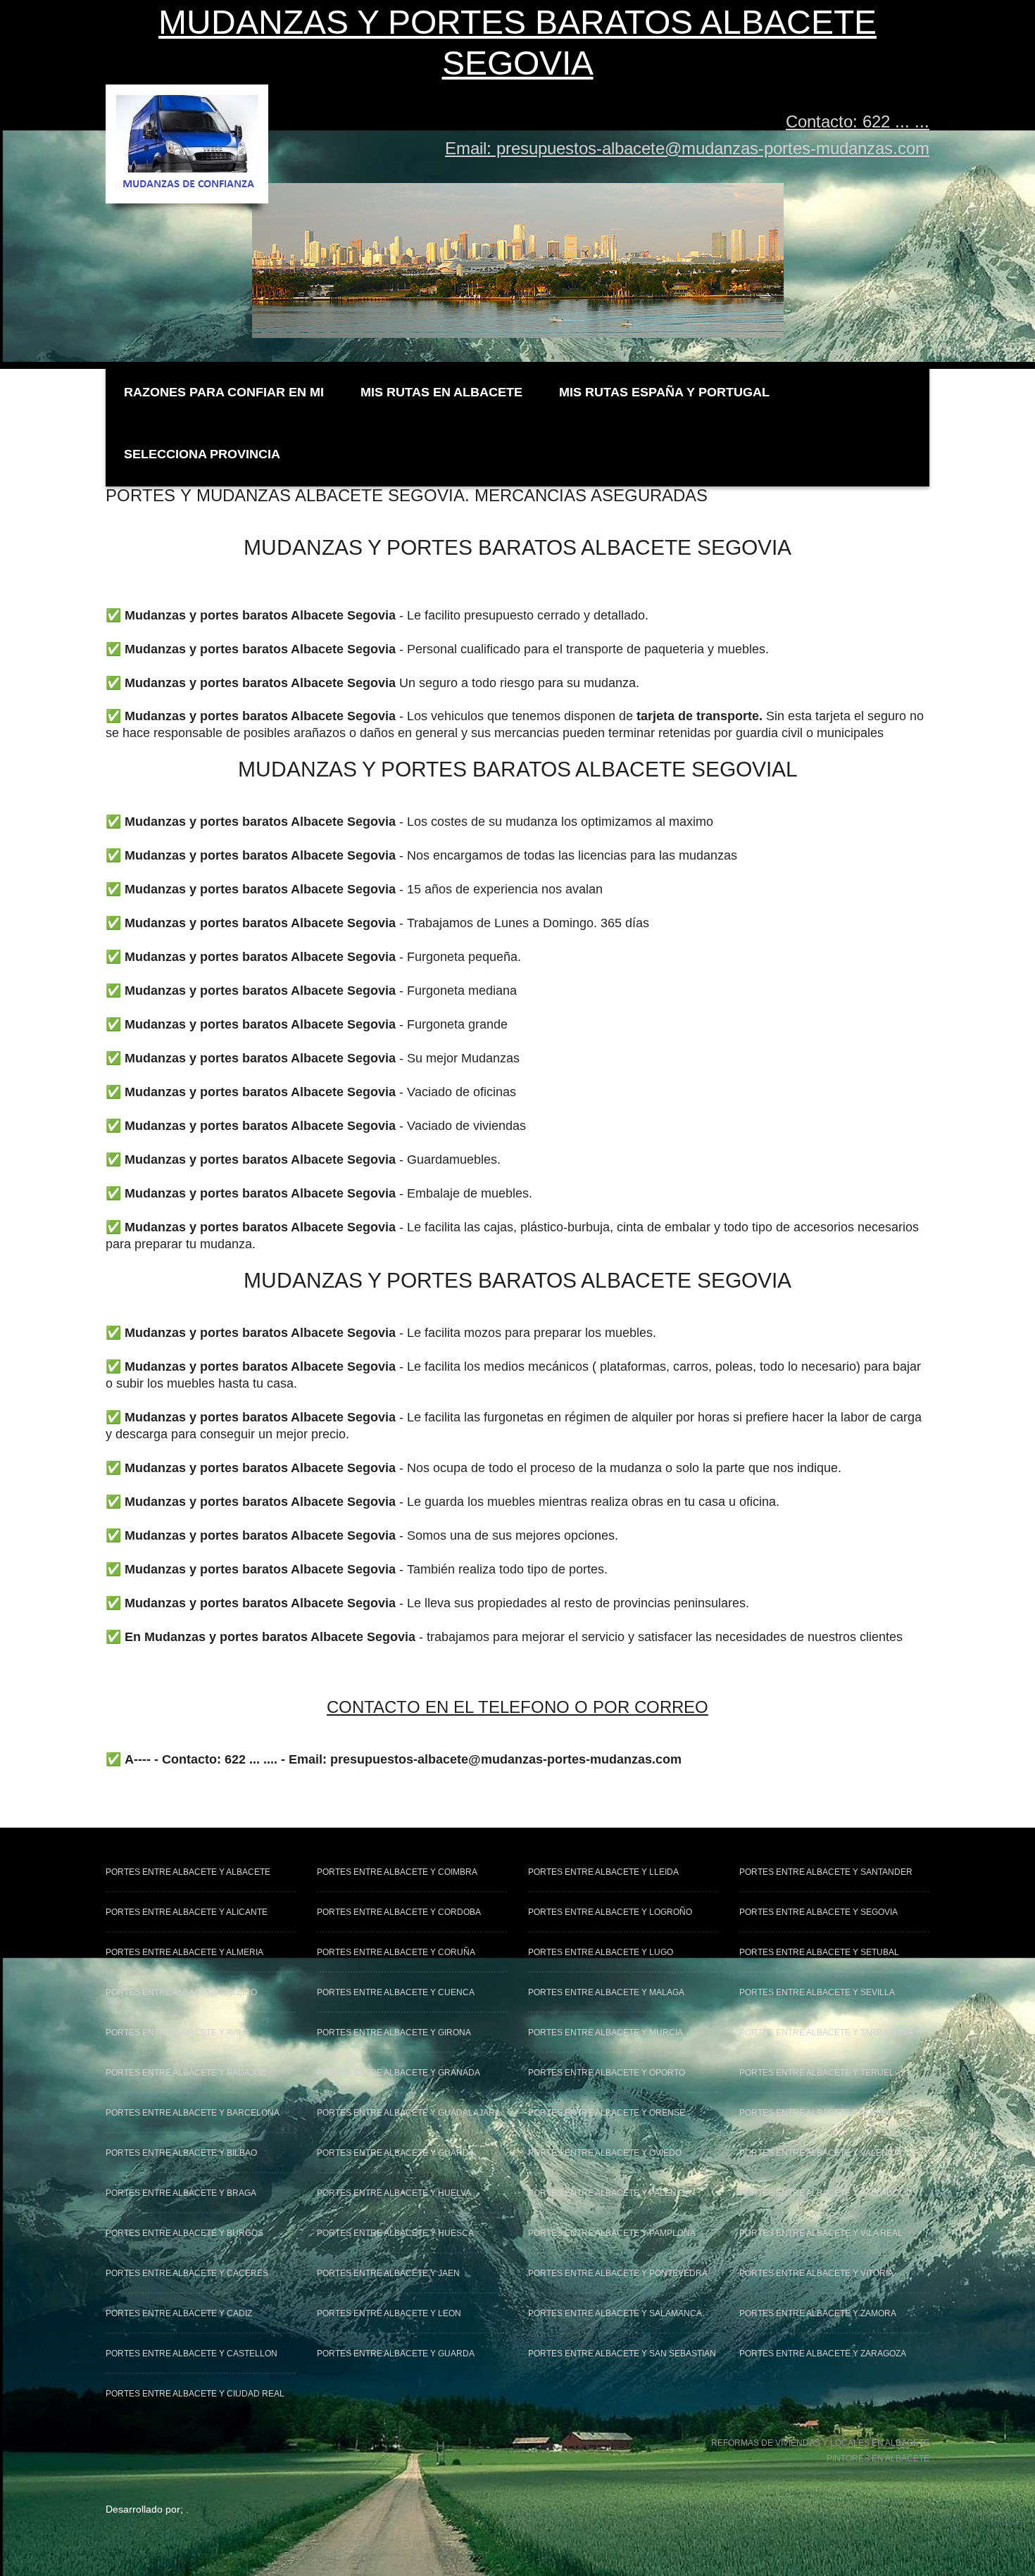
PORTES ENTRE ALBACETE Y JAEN (388, 2273)
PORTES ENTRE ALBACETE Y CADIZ (179, 2313)
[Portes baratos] (187, 100)
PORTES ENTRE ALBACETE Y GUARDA (396, 2153)
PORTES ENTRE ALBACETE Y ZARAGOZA (823, 2354)
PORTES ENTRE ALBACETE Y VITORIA (816, 2273)
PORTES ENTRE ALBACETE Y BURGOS (184, 2233)
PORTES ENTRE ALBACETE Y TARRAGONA (826, 2032)
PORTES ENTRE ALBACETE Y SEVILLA (817, 1992)
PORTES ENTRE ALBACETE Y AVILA (177, 2032)
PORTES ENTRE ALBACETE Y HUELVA (394, 2193)
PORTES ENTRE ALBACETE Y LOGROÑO (610, 1912)
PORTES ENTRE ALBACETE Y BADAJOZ (186, 2073)
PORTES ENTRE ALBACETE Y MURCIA (606, 2032)
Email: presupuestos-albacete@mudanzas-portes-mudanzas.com (687, 148)
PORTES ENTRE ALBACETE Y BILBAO (181, 2153)
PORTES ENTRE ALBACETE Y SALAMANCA (615, 2313)
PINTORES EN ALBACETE (878, 2458)
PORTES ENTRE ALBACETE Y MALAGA (606, 1992)
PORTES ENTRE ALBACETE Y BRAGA (181, 2193)
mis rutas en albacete (441, 392)
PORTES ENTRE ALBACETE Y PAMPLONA (612, 2233)
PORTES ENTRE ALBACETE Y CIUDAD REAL (195, 2394)
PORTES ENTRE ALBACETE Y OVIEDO (605, 2153)
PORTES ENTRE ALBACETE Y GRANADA (399, 2073)
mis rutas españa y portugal (664, 392)
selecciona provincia (202, 454)
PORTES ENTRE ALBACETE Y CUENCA (396, 1992)
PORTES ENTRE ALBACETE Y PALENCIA (609, 2193)
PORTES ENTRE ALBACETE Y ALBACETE (188, 1872)
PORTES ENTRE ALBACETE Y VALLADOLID (826, 2193)
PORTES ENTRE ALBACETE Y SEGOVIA (818, 1912)
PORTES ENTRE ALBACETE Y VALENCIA (821, 2153)
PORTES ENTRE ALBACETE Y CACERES (187, 2273)
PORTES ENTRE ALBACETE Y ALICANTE (187, 1912)
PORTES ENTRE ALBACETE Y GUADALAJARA (409, 2113)
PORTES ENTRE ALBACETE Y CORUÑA (396, 1952)
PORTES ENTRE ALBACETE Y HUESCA (395, 2233)
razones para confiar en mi (224, 392)
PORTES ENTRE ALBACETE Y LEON (389, 2313)
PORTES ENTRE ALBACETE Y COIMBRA (397, 1872)
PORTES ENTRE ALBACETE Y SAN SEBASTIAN (622, 2354)
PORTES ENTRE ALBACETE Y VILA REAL (821, 2233)
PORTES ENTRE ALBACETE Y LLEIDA (603, 1872)
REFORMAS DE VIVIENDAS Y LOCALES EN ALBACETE (820, 2443)
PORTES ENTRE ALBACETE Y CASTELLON (192, 2354)
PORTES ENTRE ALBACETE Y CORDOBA (399, 1912)
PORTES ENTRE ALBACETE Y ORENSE (607, 2113)
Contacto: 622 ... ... (858, 121)
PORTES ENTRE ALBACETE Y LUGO (601, 1952)
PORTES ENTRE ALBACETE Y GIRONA (394, 2032)
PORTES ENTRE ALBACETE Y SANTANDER (826, 1872)
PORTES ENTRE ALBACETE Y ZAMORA (818, 2313)
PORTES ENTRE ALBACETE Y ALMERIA (184, 1952)
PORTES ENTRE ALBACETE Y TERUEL (817, 2073)
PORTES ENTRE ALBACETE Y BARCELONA (193, 2113)
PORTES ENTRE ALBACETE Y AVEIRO (181, 1992)
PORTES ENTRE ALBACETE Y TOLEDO (817, 2113)
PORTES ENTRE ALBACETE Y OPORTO (607, 2073)
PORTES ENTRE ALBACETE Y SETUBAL (819, 1952)
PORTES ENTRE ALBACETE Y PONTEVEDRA (618, 2273)
